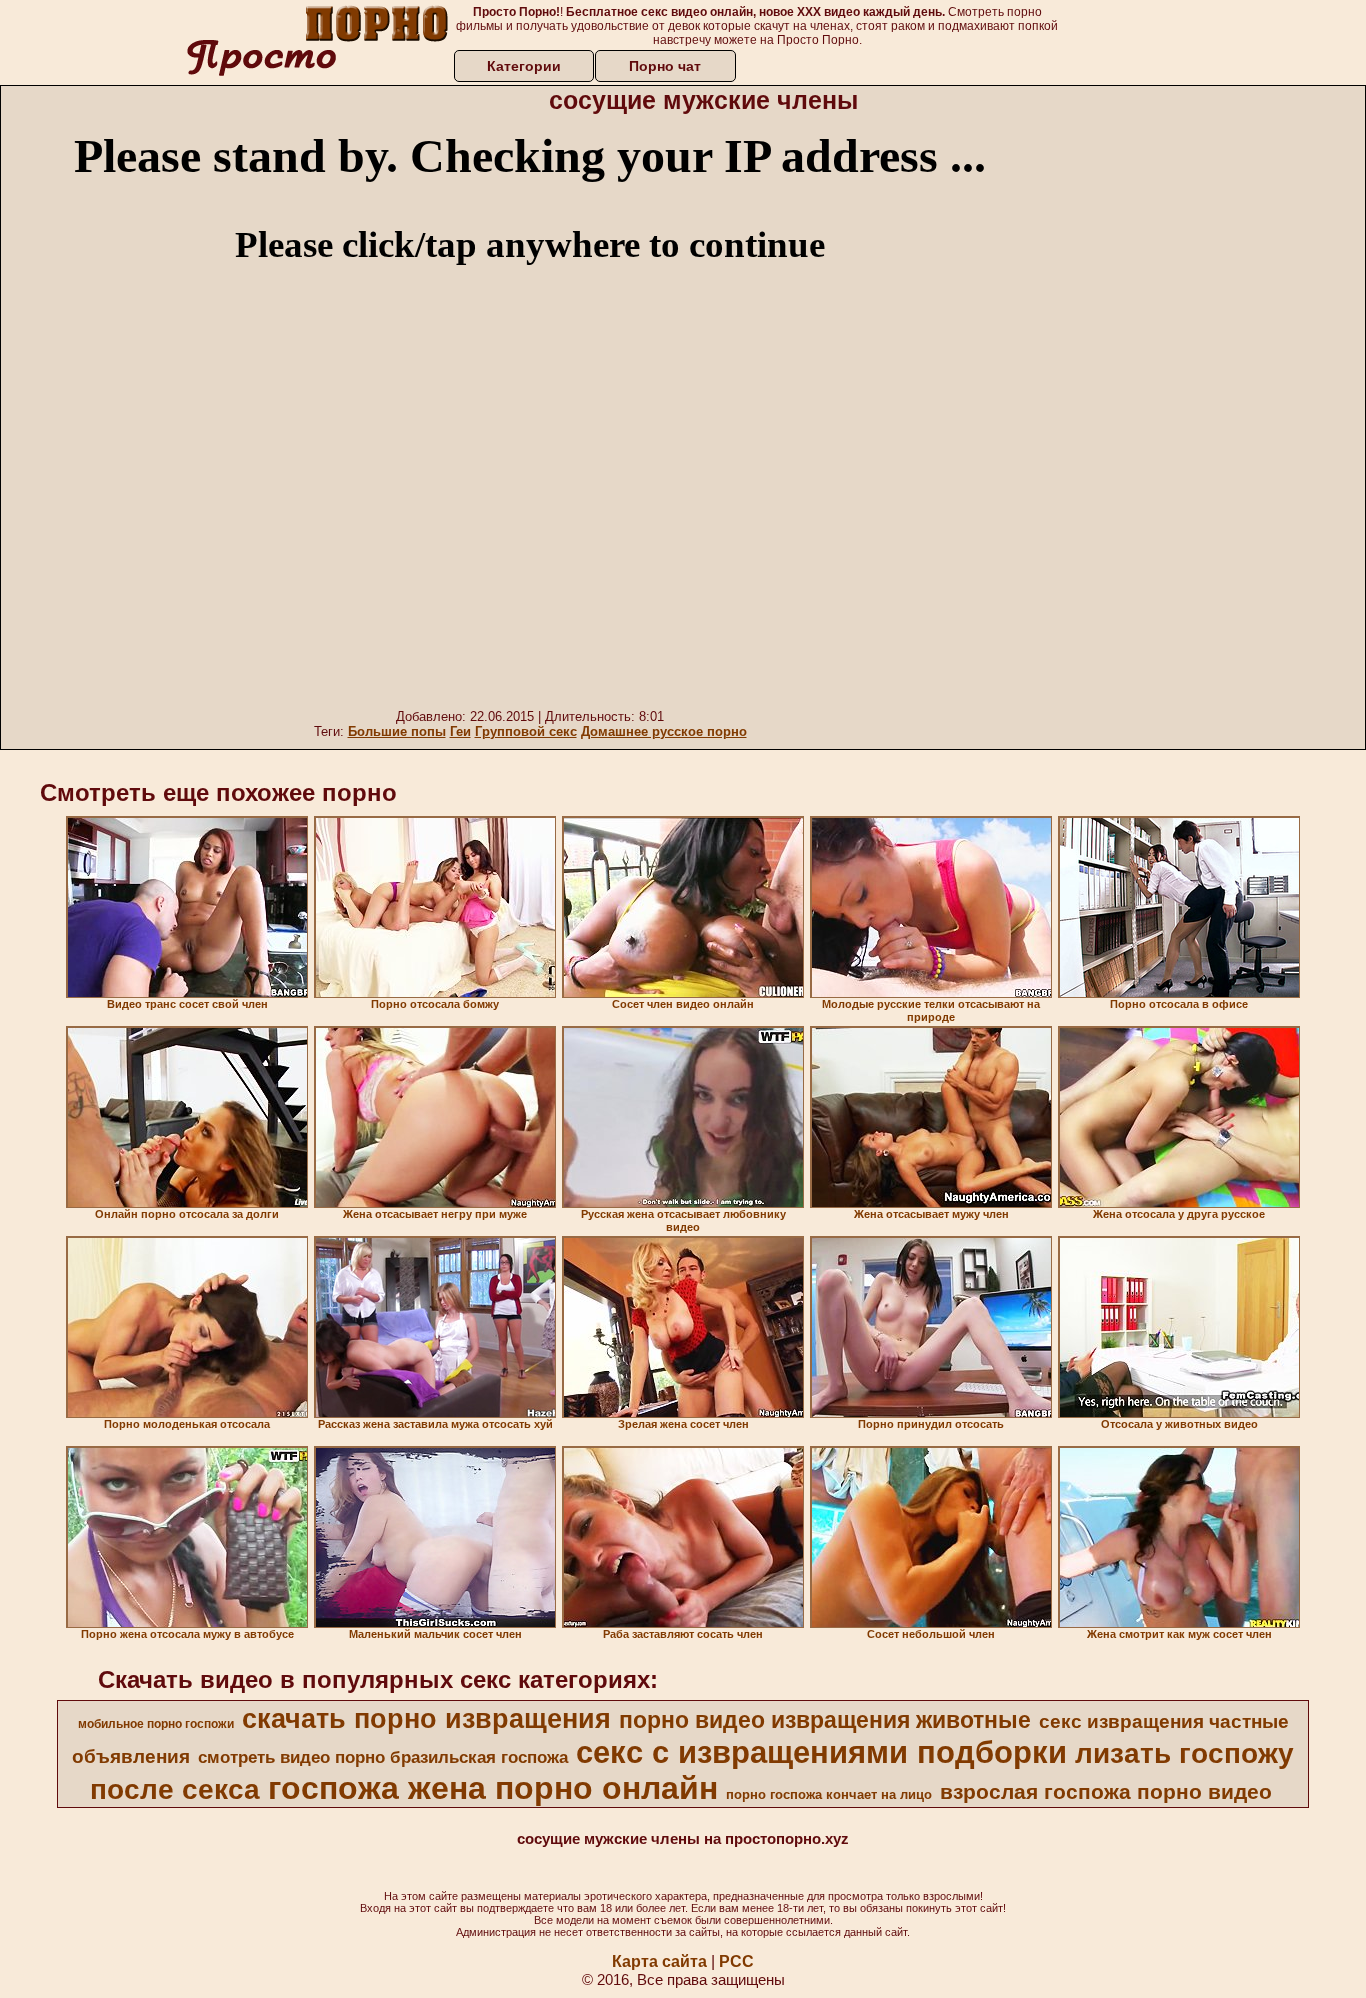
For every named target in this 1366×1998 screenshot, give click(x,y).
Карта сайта (659, 1961)
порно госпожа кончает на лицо (829, 1794)
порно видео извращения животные (825, 1720)
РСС (736, 1961)
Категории (524, 66)
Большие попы (397, 731)
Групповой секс (526, 731)
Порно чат (665, 66)
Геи (460, 731)
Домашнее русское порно (664, 731)
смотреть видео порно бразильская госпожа (383, 1757)
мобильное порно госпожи (156, 1724)
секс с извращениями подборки (821, 1752)
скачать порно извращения (426, 1719)
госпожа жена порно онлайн (493, 1788)
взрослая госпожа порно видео (1106, 1792)
